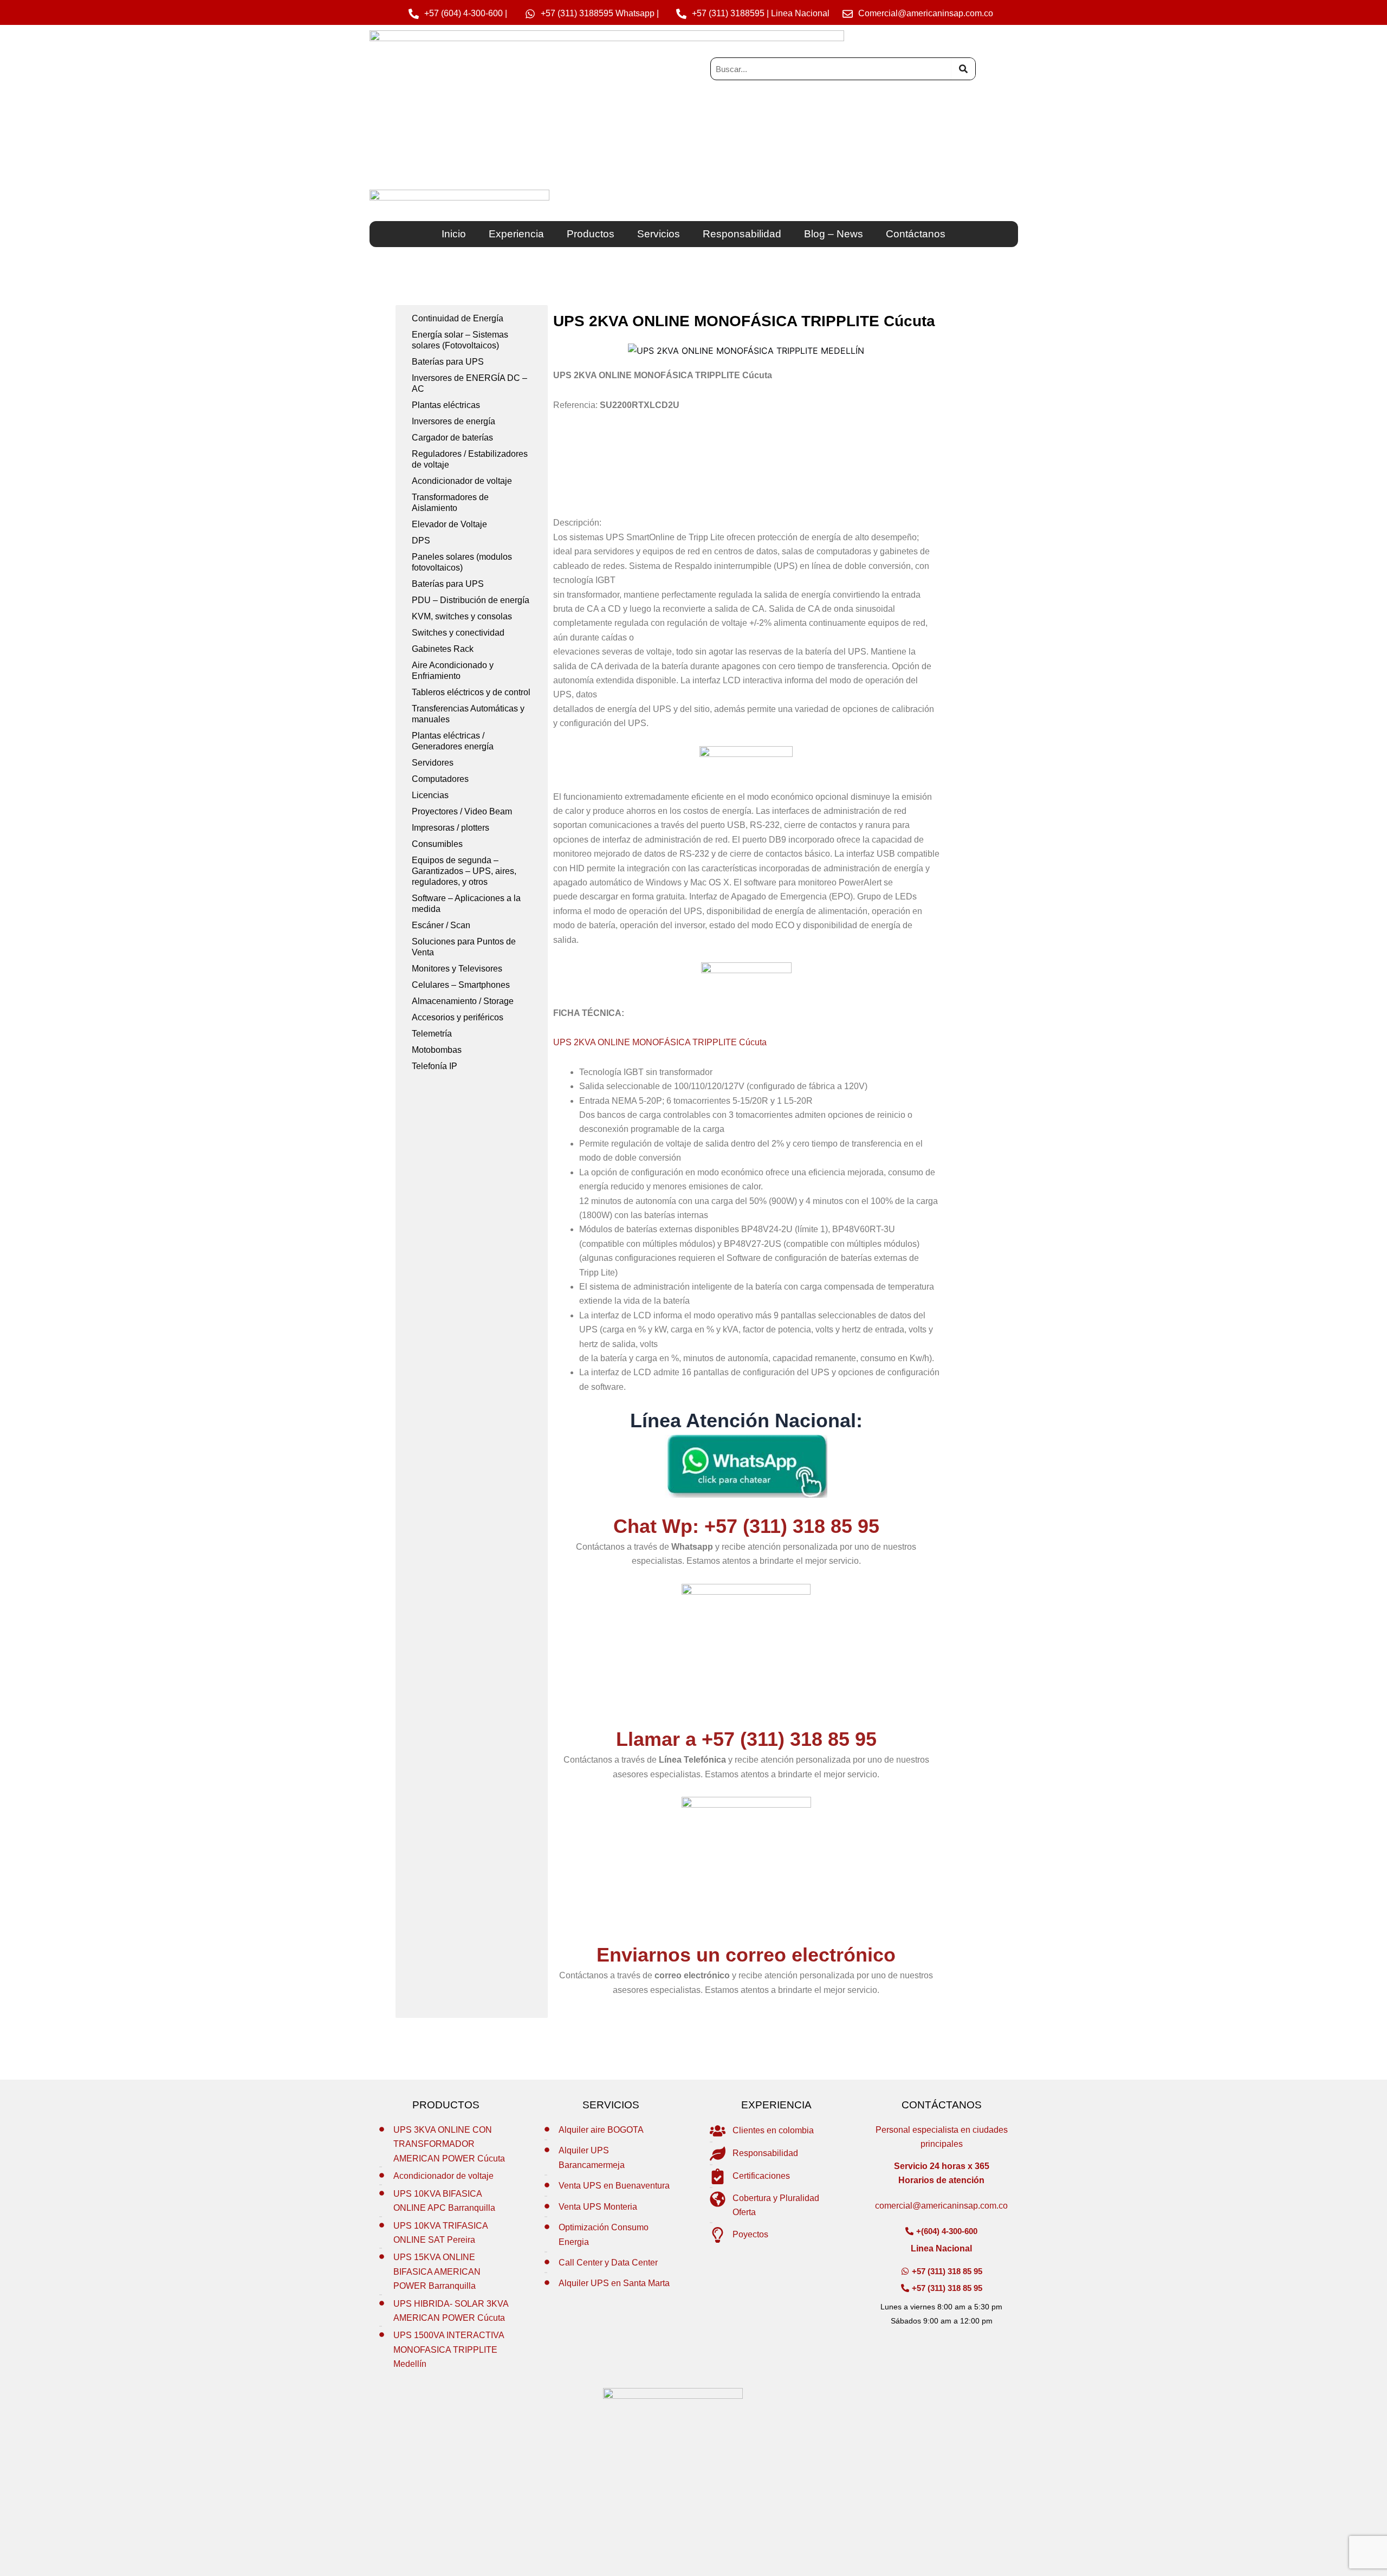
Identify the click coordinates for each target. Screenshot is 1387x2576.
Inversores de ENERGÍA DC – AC (469, 383)
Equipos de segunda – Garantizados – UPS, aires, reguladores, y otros (464, 871)
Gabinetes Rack (443, 649)
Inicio (454, 234)
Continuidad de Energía (458, 318)
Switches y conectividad (458, 633)
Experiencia (516, 234)
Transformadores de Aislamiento (450, 503)
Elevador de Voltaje (449, 524)
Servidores (433, 763)
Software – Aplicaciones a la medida (466, 904)
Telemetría (432, 1034)
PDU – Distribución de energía (471, 600)
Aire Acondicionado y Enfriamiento (453, 671)
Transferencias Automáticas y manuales (468, 714)
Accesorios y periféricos (458, 1017)
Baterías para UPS (448, 362)
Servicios (659, 234)
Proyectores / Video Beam (462, 811)
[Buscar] (963, 69)
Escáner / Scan (441, 925)
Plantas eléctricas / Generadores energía (453, 741)
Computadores (440, 779)
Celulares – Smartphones (461, 985)
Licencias (430, 795)
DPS (421, 541)
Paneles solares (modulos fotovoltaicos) (462, 562)
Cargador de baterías (452, 438)
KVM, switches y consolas (462, 616)
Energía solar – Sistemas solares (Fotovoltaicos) (460, 340)
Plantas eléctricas (446, 405)
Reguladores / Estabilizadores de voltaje (470, 459)
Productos (591, 234)
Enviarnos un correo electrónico (746, 1955)
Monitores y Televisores (457, 969)
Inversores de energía (453, 421)
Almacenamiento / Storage (463, 1001)
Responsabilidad (742, 234)
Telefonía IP (435, 1066)
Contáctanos (916, 234)
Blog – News (834, 234)
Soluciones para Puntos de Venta (464, 947)
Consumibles (437, 844)
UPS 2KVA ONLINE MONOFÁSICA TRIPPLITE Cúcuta (660, 1042)
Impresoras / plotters (451, 828)
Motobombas (437, 1050)
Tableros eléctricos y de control (471, 692)
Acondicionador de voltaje (462, 481)
